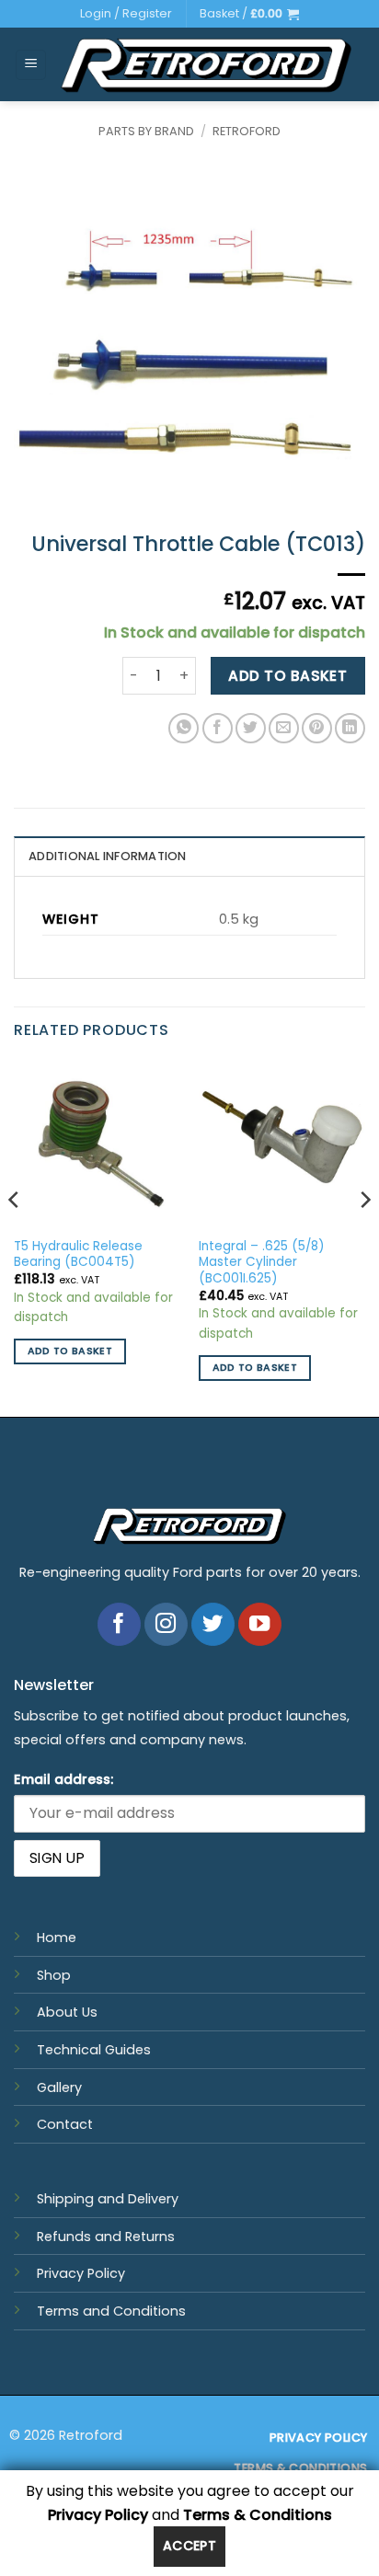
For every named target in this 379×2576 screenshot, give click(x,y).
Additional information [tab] (108, 856)
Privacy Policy (81, 2273)
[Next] (364, 1236)
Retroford (247, 131)
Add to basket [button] (70, 1351)
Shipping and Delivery (108, 2199)
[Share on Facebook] (218, 728)
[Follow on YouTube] (260, 1624)
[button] (249, 14)
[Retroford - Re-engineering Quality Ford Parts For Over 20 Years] (206, 65)
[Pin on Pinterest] (317, 728)
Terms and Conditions (111, 2311)
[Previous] (15, 1236)
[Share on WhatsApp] (184, 728)
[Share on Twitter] (251, 728)
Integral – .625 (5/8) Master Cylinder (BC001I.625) (262, 1263)
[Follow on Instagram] (166, 1624)
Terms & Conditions (258, 2515)
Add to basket (287, 676)
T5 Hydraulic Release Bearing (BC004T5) (78, 1254)
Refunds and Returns (106, 2237)
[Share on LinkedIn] (350, 728)
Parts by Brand (146, 131)
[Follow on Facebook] (119, 1624)
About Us (67, 2012)
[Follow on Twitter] (213, 1624)
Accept (190, 2546)
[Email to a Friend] (284, 728)
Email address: (63, 1779)
